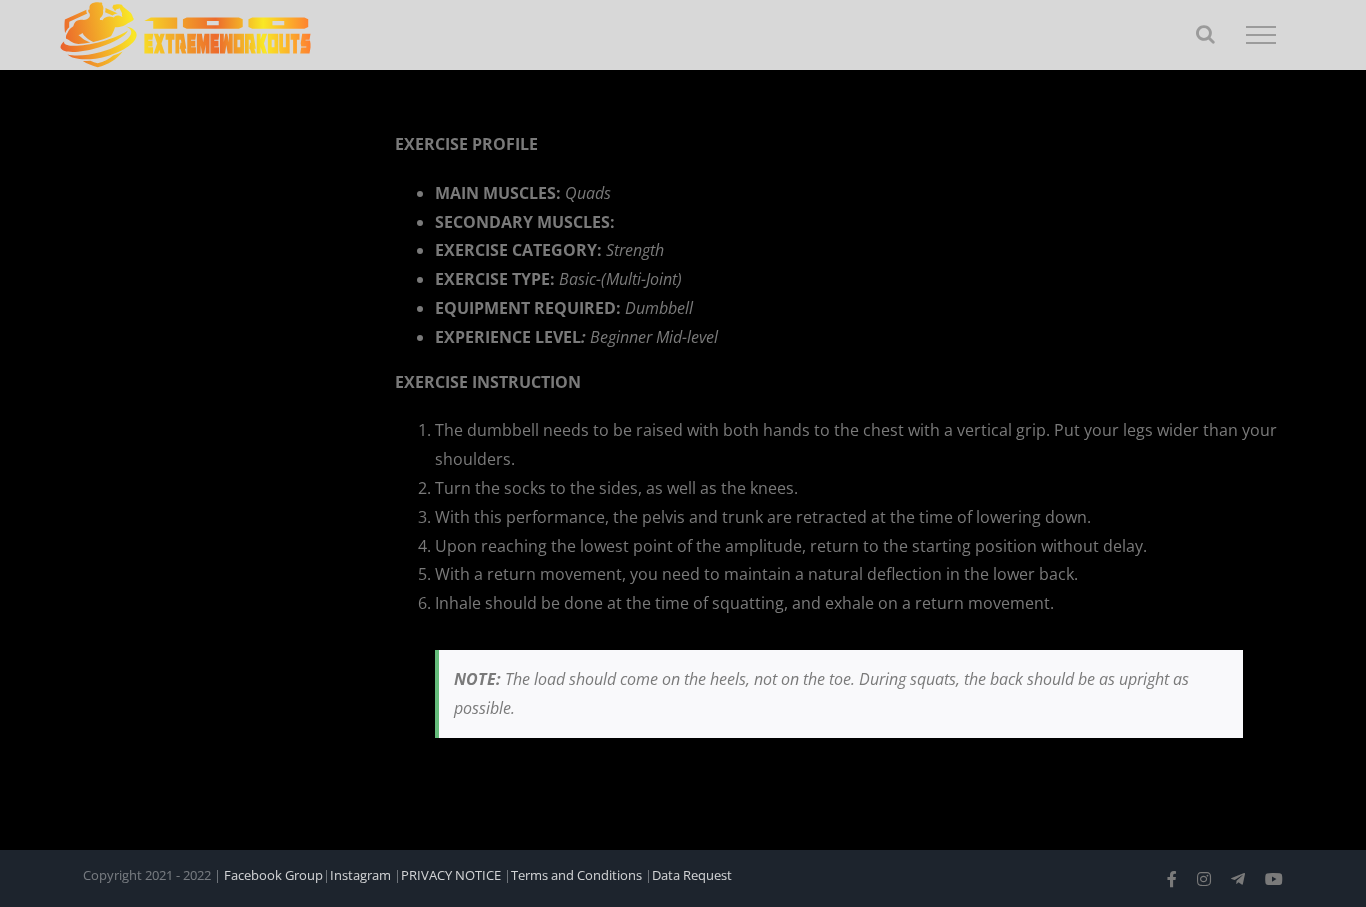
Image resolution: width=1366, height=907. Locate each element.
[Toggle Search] (1205, 34)
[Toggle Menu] (1261, 35)
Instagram (360, 875)
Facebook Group (273, 875)
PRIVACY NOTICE (451, 875)
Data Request (692, 875)
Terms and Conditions (576, 875)
